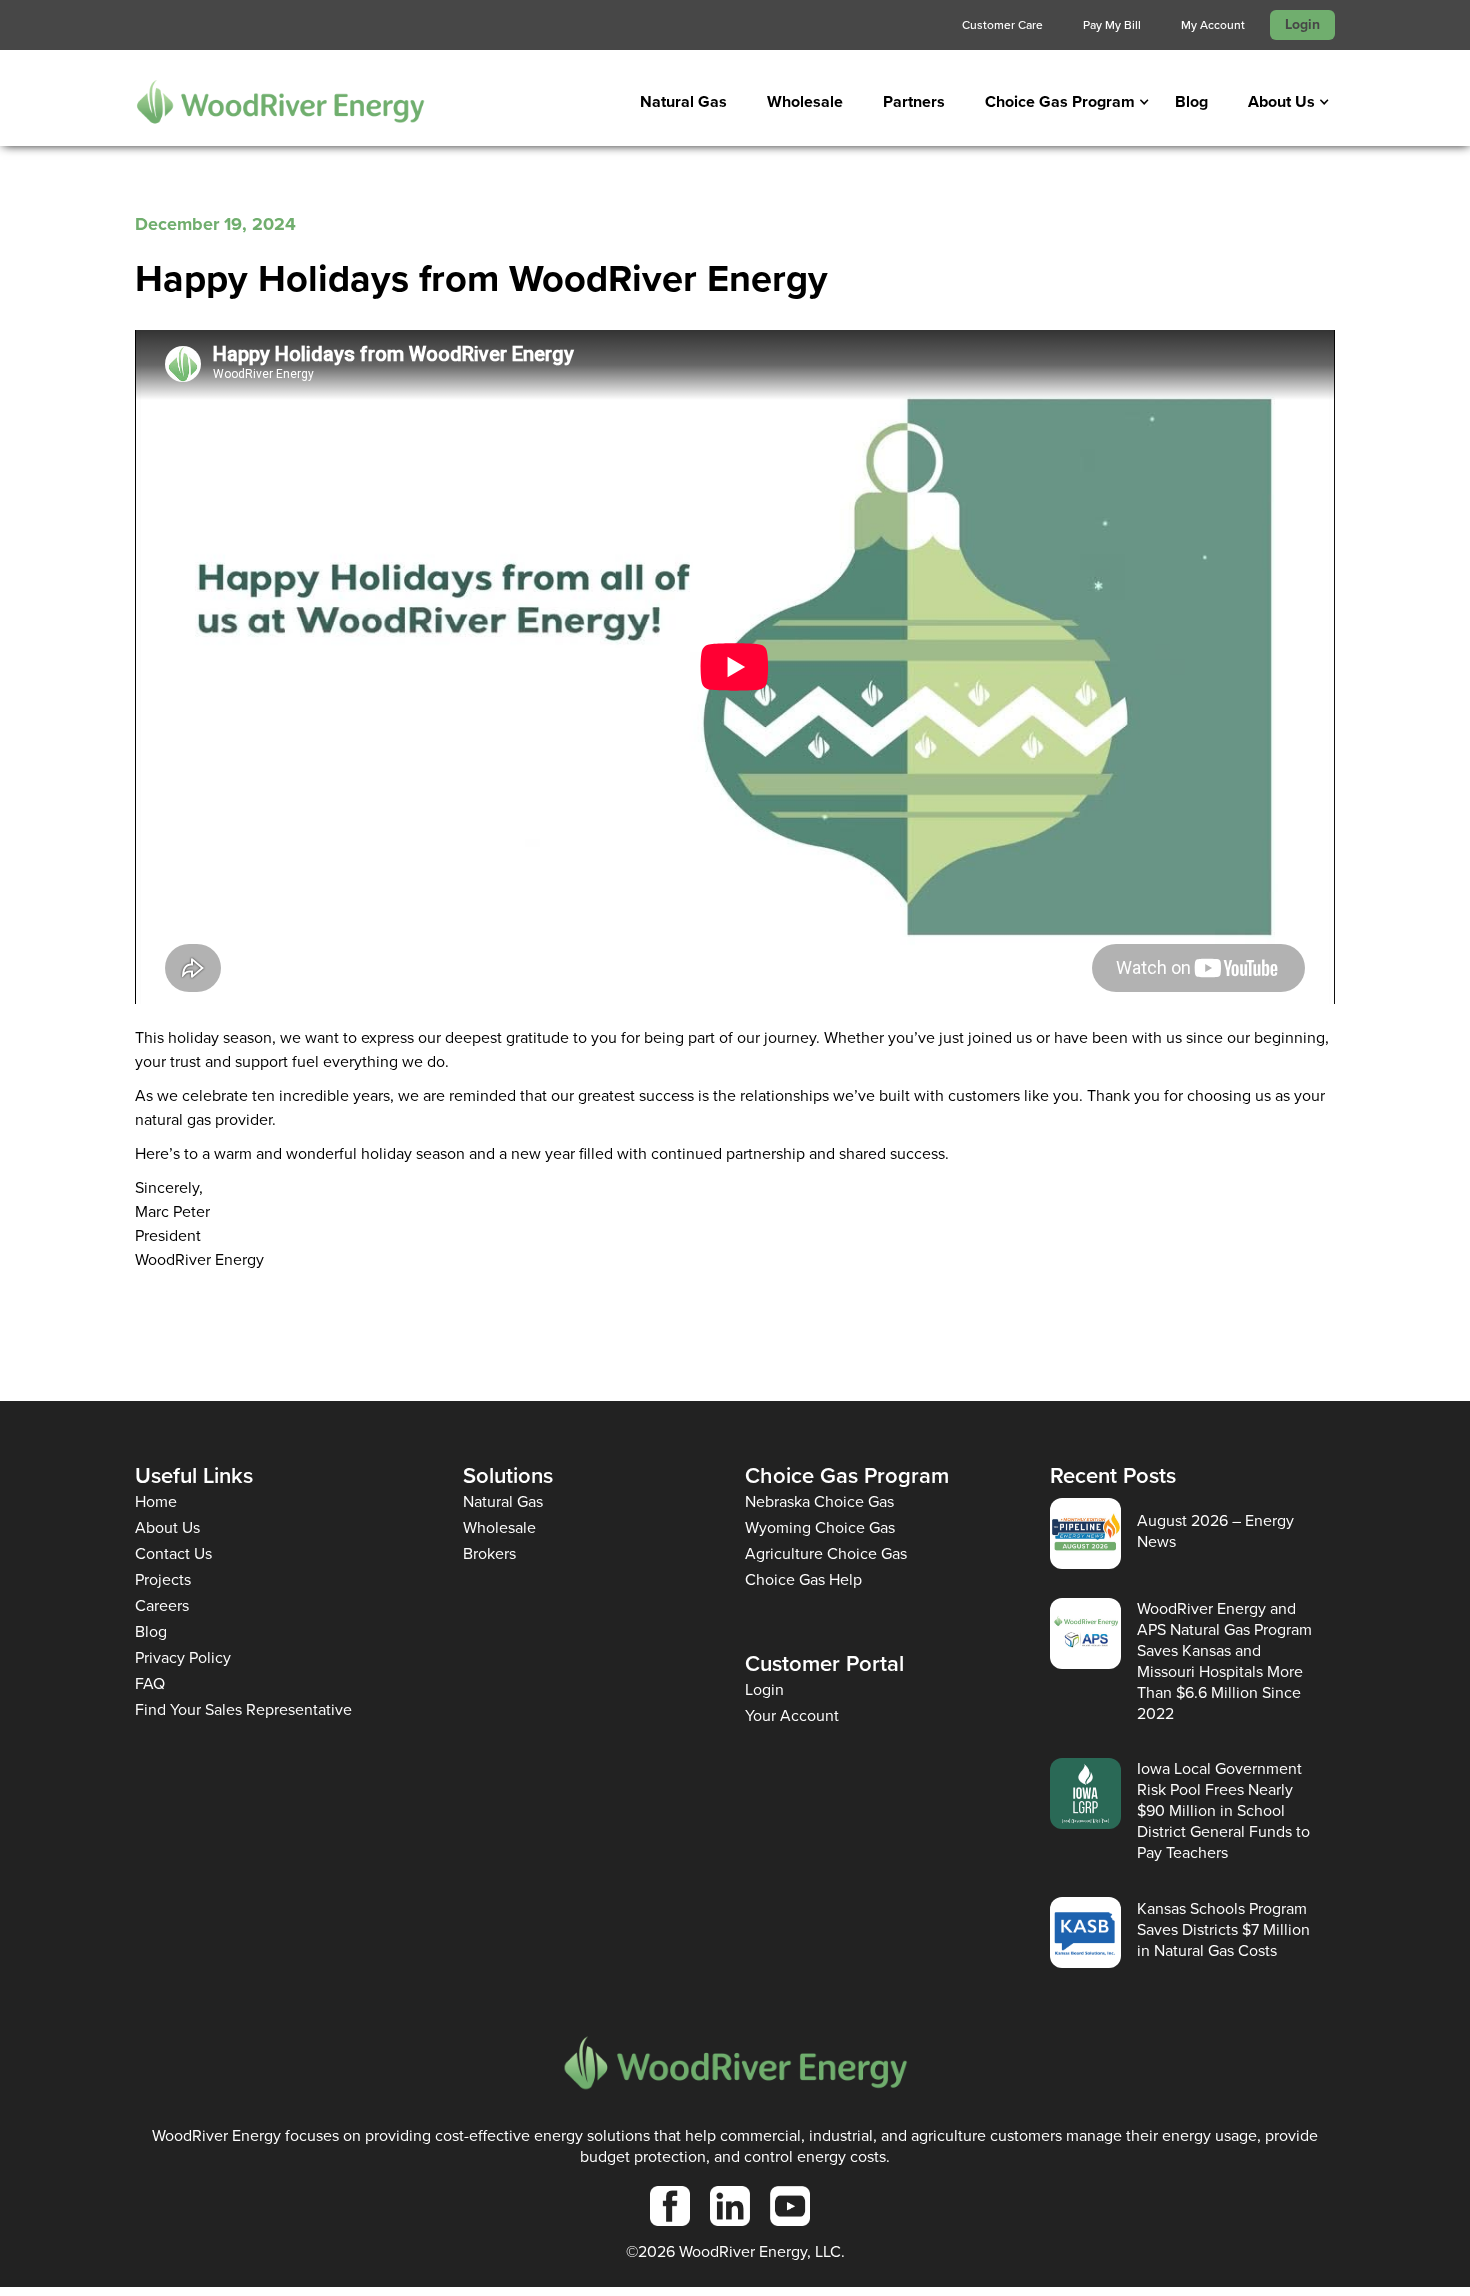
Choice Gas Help (803, 1579)
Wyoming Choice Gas (820, 1527)
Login (1302, 24)
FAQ (150, 1683)
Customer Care (1002, 25)
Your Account (792, 1715)
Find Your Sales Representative (243, 1709)
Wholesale (805, 101)
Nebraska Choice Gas (819, 1501)
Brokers (489, 1553)
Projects (163, 1579)
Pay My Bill (1112, 25)
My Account (1213, 25)
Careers (162, 1605)
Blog (1191, 101)
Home (156, 1501)
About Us (167, 1527)
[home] (280, 101)
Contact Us (173, 1553)
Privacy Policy (183, 1657)
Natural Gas (683, 101)
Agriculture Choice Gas (826, 1553)
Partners (914, 101)
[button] (1060, 102)
